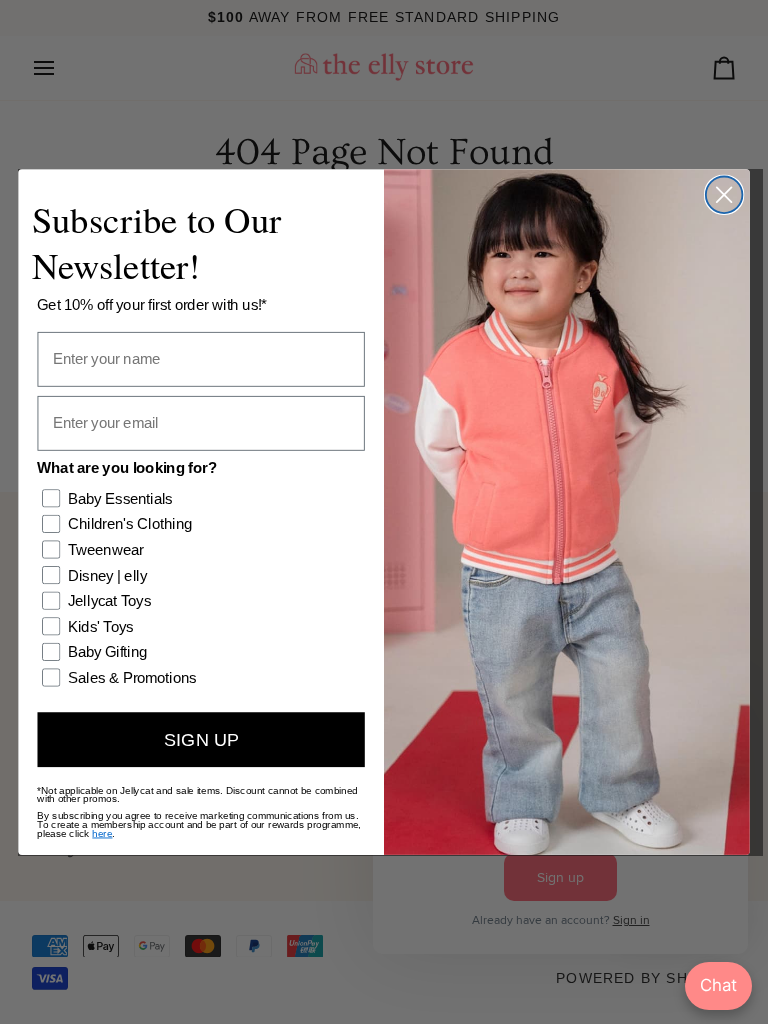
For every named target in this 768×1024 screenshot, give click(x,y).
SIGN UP (201, 739)
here (102, 832)
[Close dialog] (724, 194)
